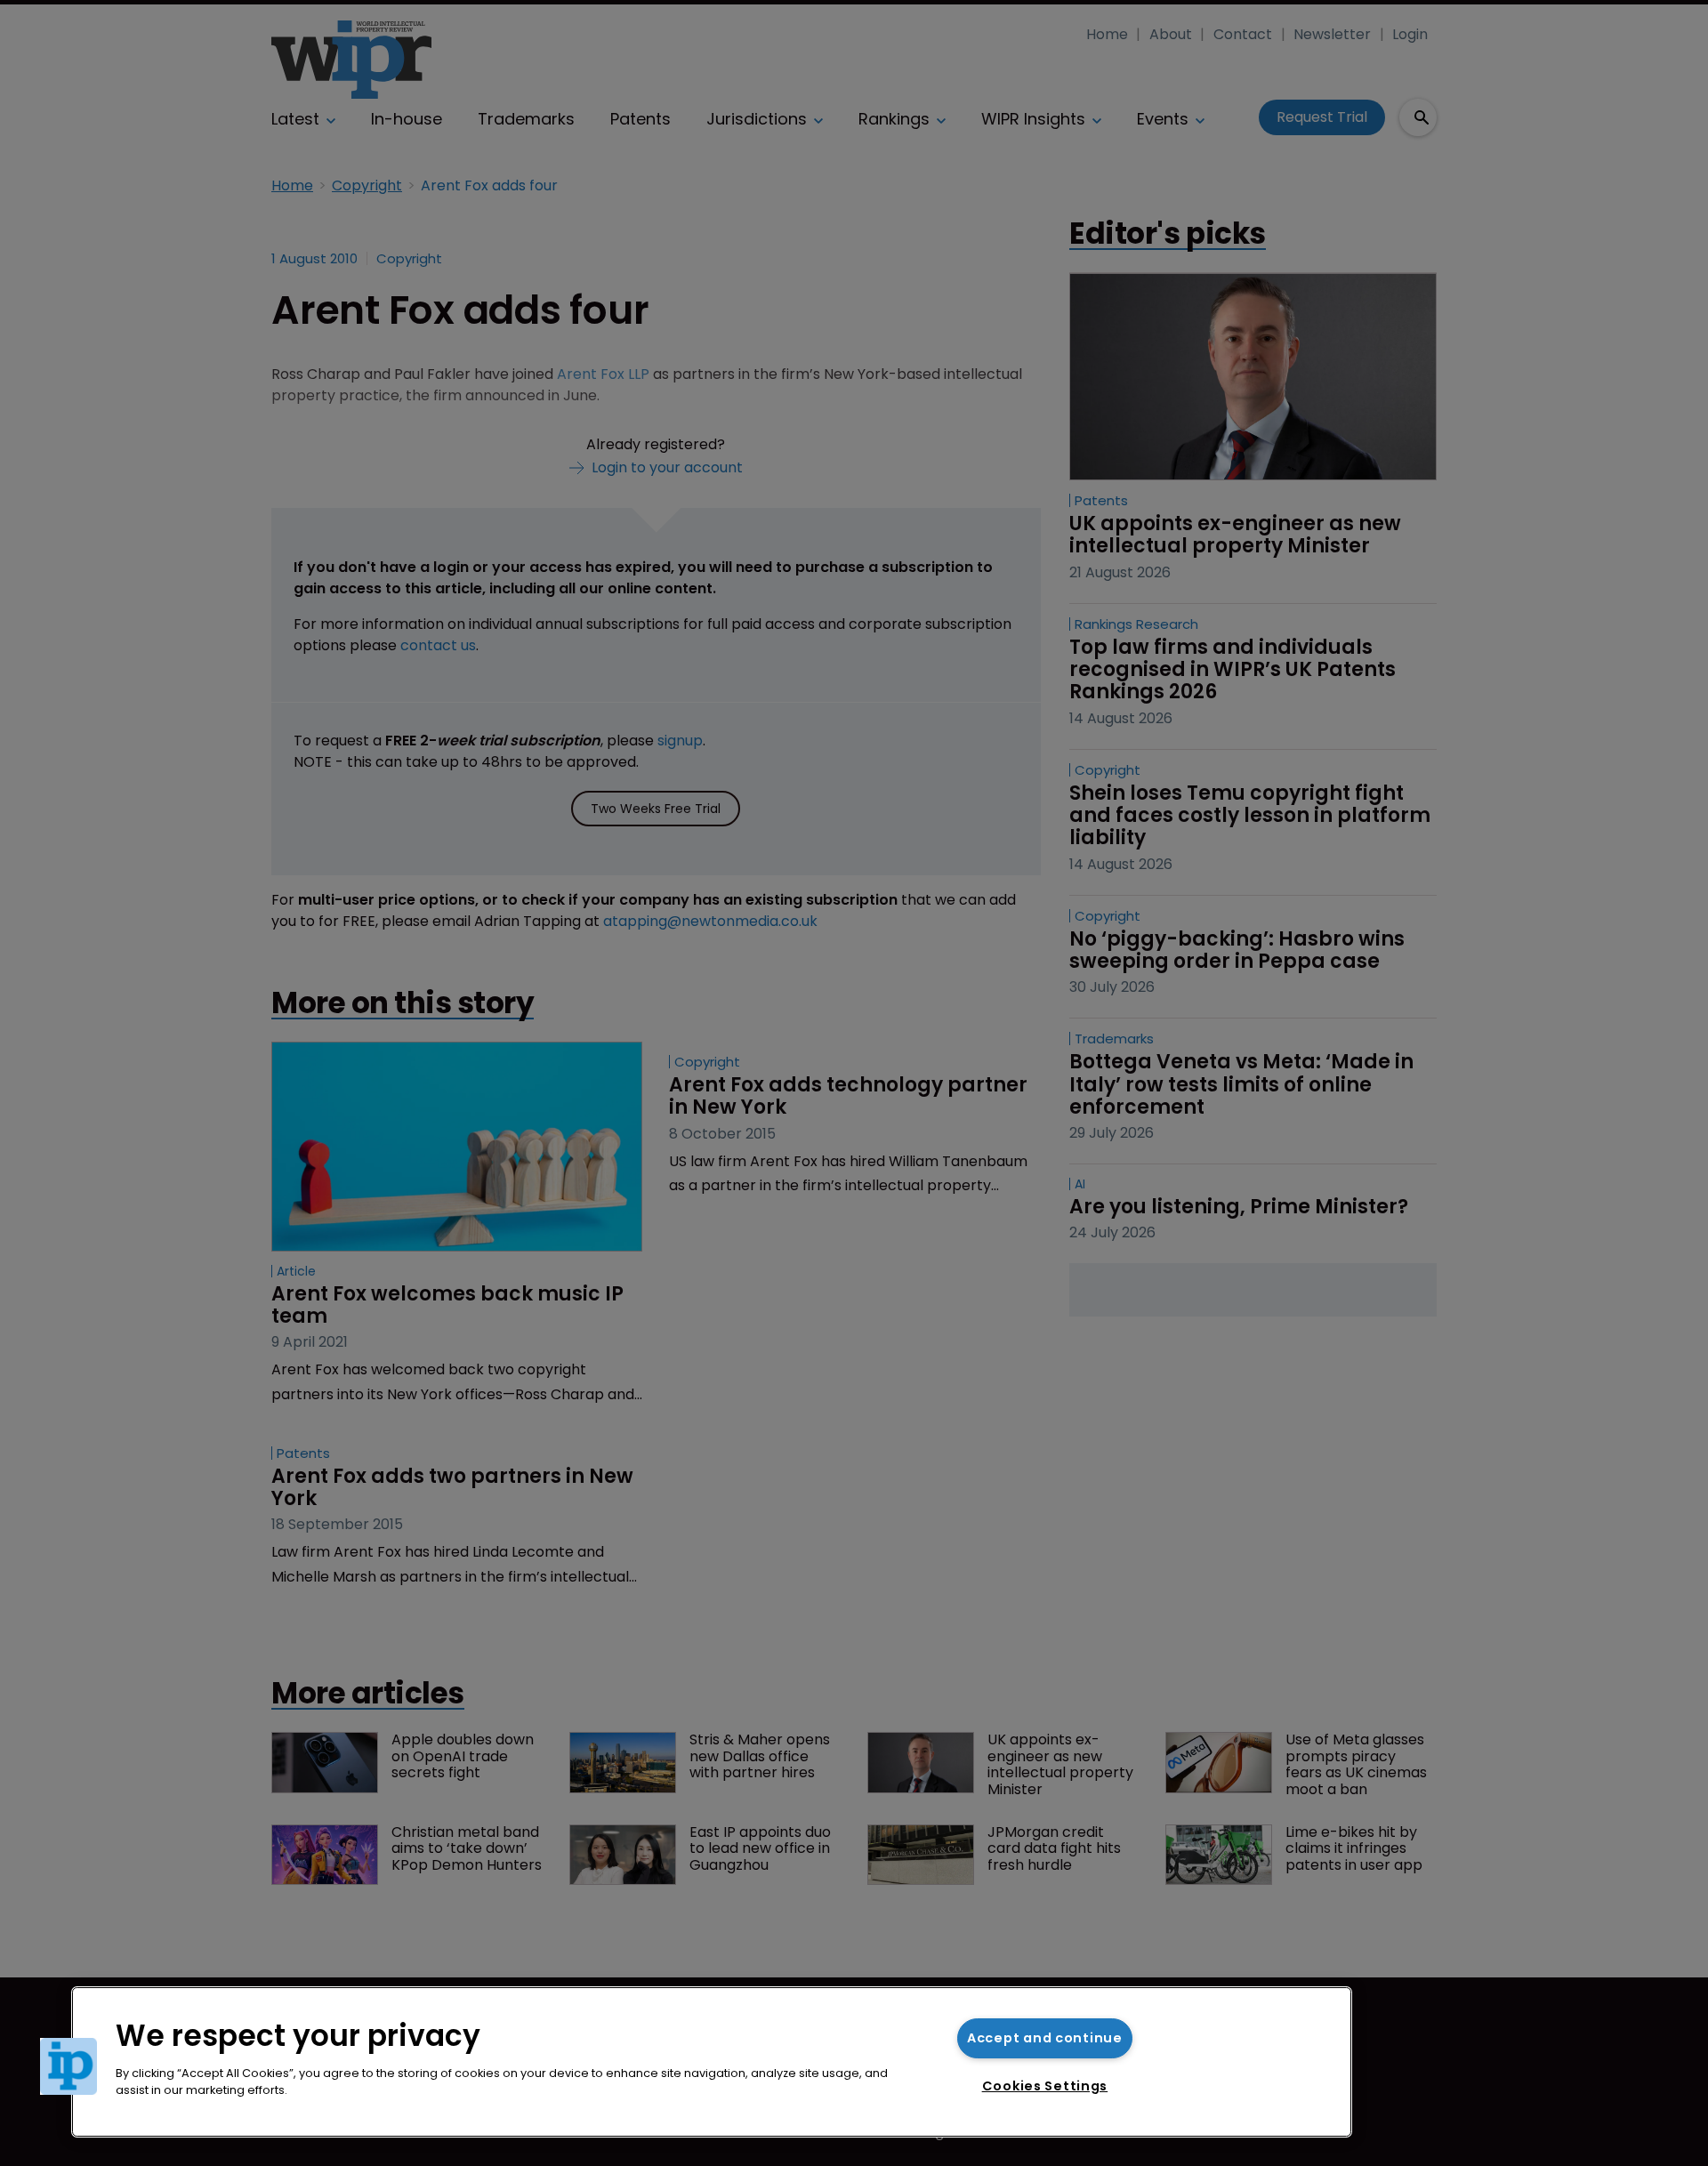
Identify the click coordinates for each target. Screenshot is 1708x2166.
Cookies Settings (1045, 2086)
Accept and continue (1045, 2038)
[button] (68, 2066)
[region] (712, 2062)
